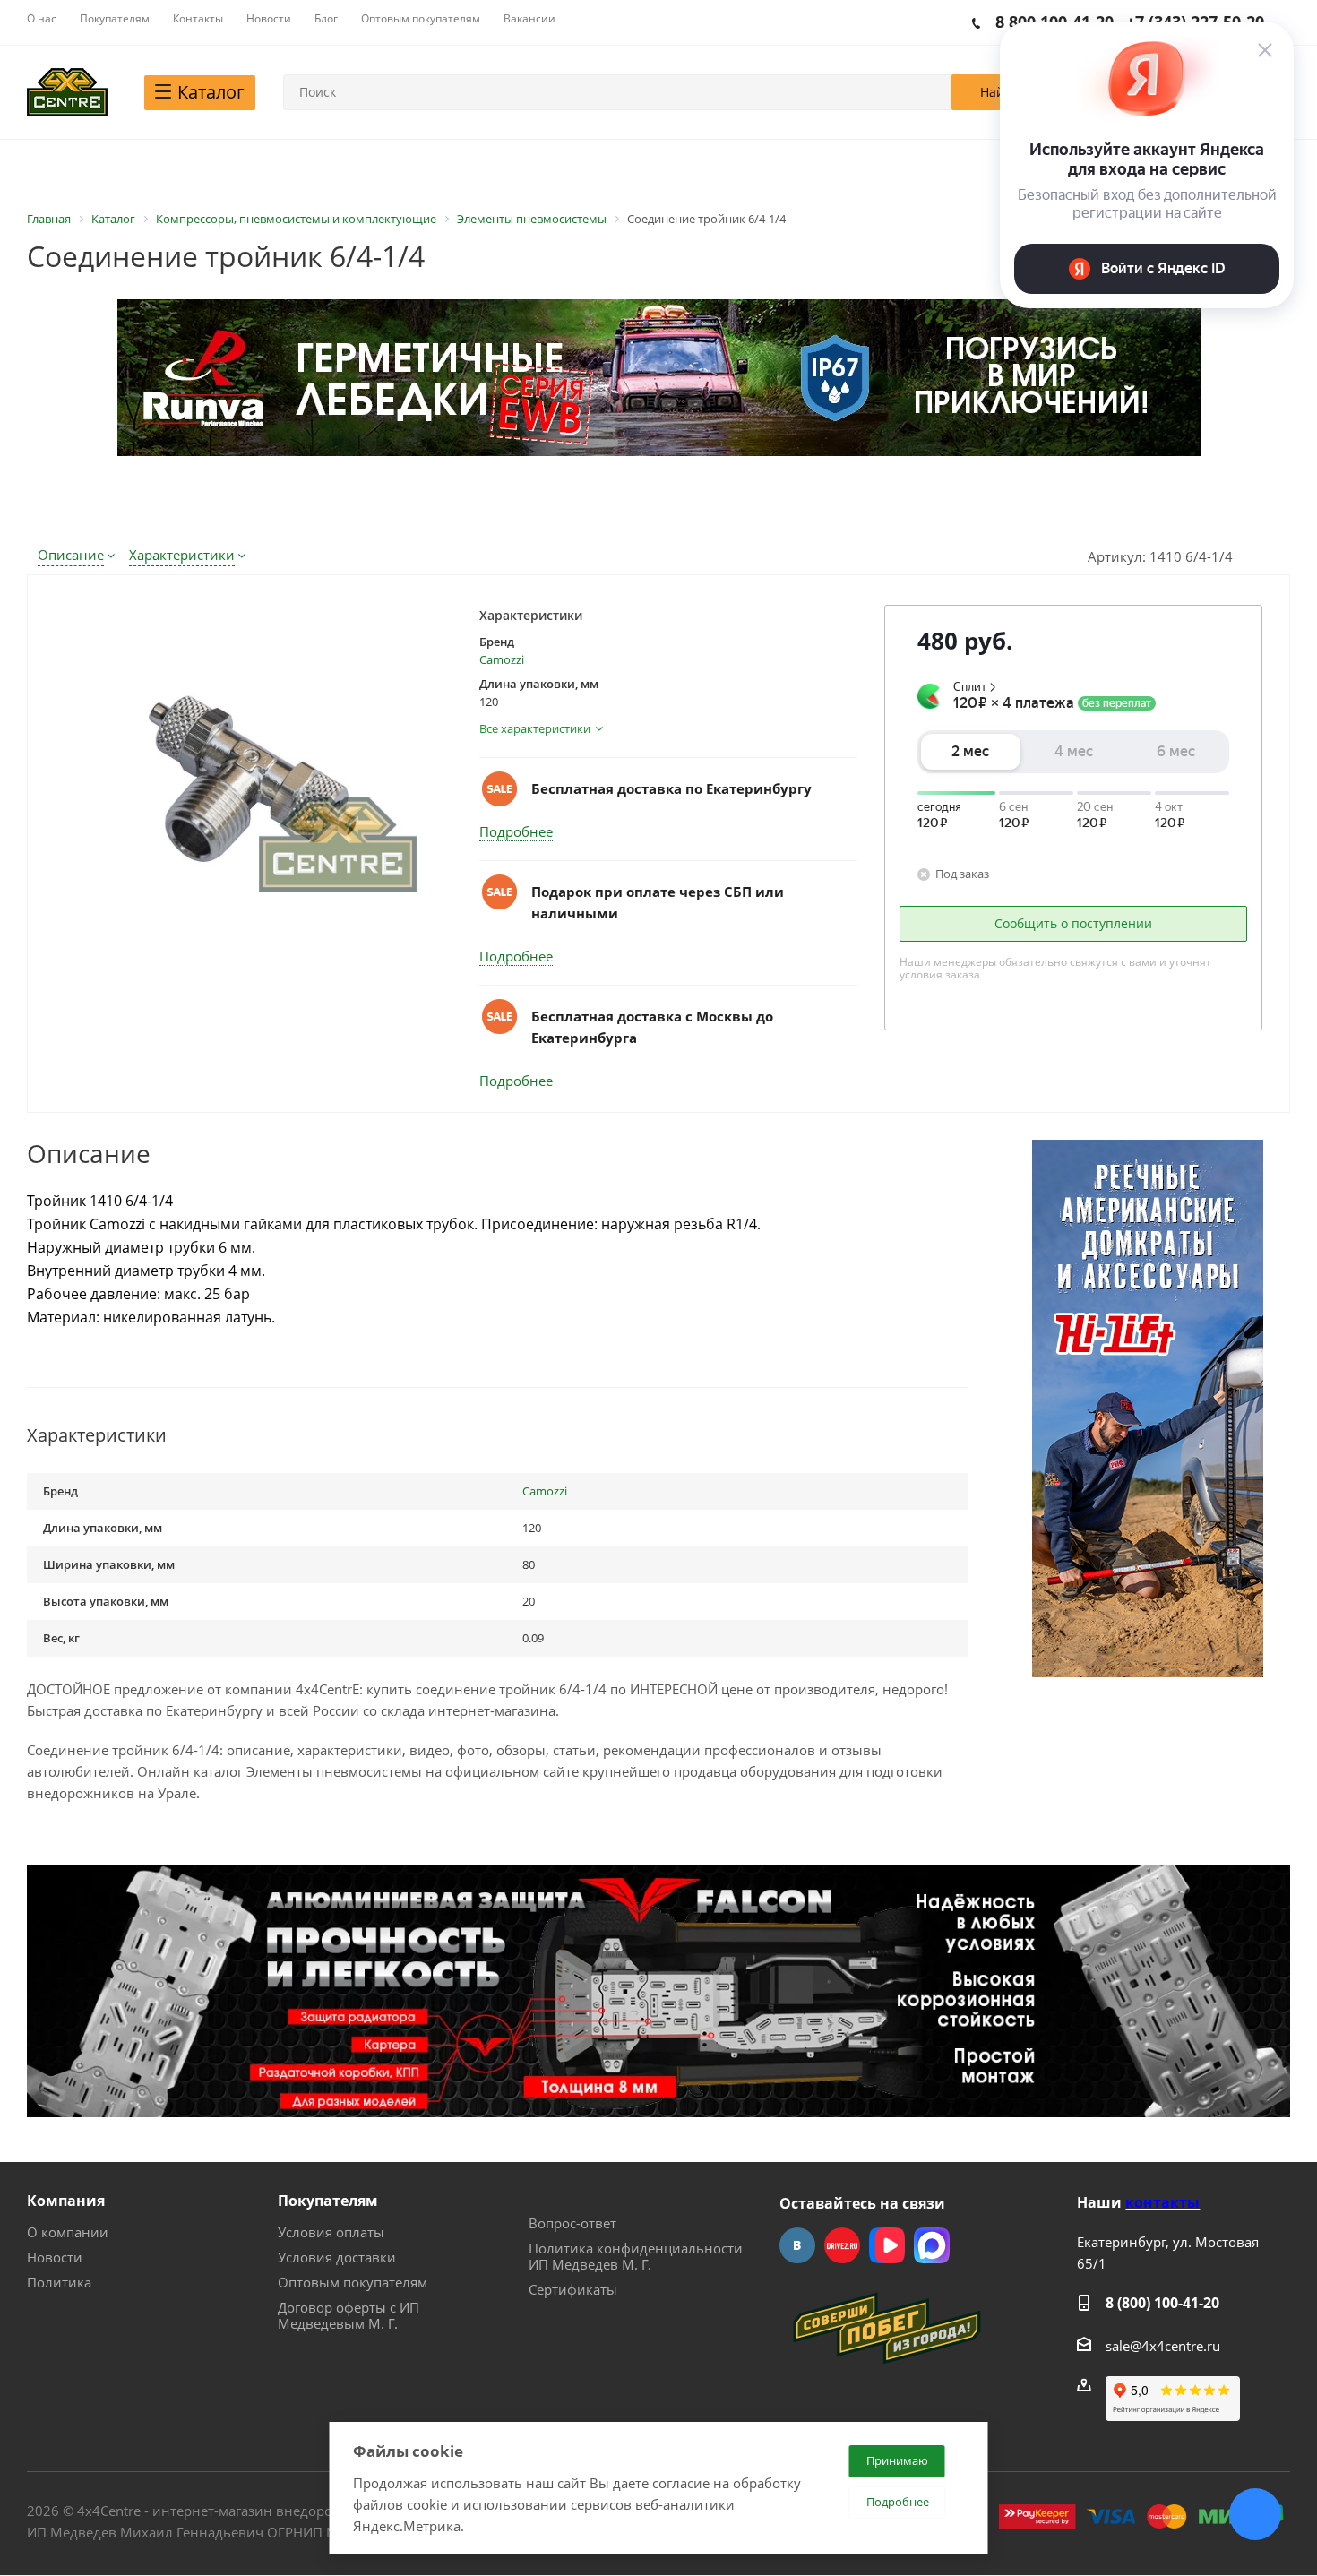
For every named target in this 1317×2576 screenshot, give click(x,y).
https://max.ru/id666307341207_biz (932, 2245)
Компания (66, 2201)
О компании (68, 2232)
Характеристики (182, 555)
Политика (59, 2282)
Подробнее (516, 831)
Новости (55, 2257)
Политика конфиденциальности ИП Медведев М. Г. (636, 2256)
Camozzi (502, 659)
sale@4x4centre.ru (1163, 2346)
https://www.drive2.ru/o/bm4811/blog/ (842, 2245)
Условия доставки (337, 2257)
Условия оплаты (331, 2232)
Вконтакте (797, 2245)
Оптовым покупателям (353, 2282)
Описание (71, 555)
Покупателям (328, 2201)
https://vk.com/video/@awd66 (887, 2245)
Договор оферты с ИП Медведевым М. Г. (349, 2315)
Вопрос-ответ (572, 2223)
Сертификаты (573, 2289)
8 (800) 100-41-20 (1162, 2303)
